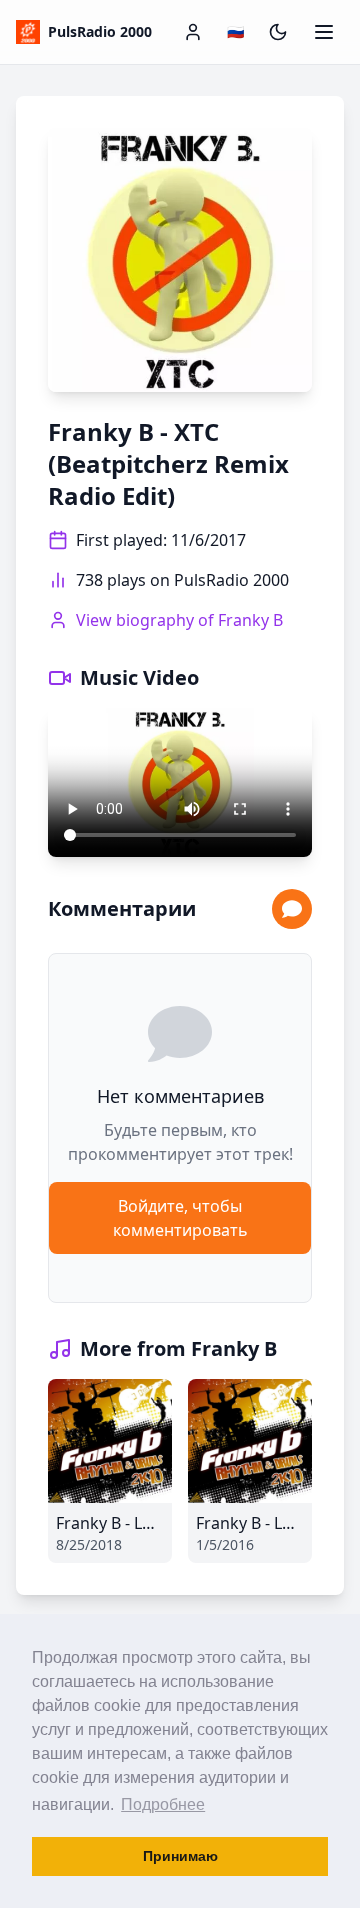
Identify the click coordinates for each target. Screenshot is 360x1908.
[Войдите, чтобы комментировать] (292, 909)
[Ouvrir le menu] (324, 32)
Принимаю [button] (180, 1856)
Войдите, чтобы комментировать (180, 1218)
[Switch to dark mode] (278, 32)
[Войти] (193, 32)
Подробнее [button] (163, 1804)
